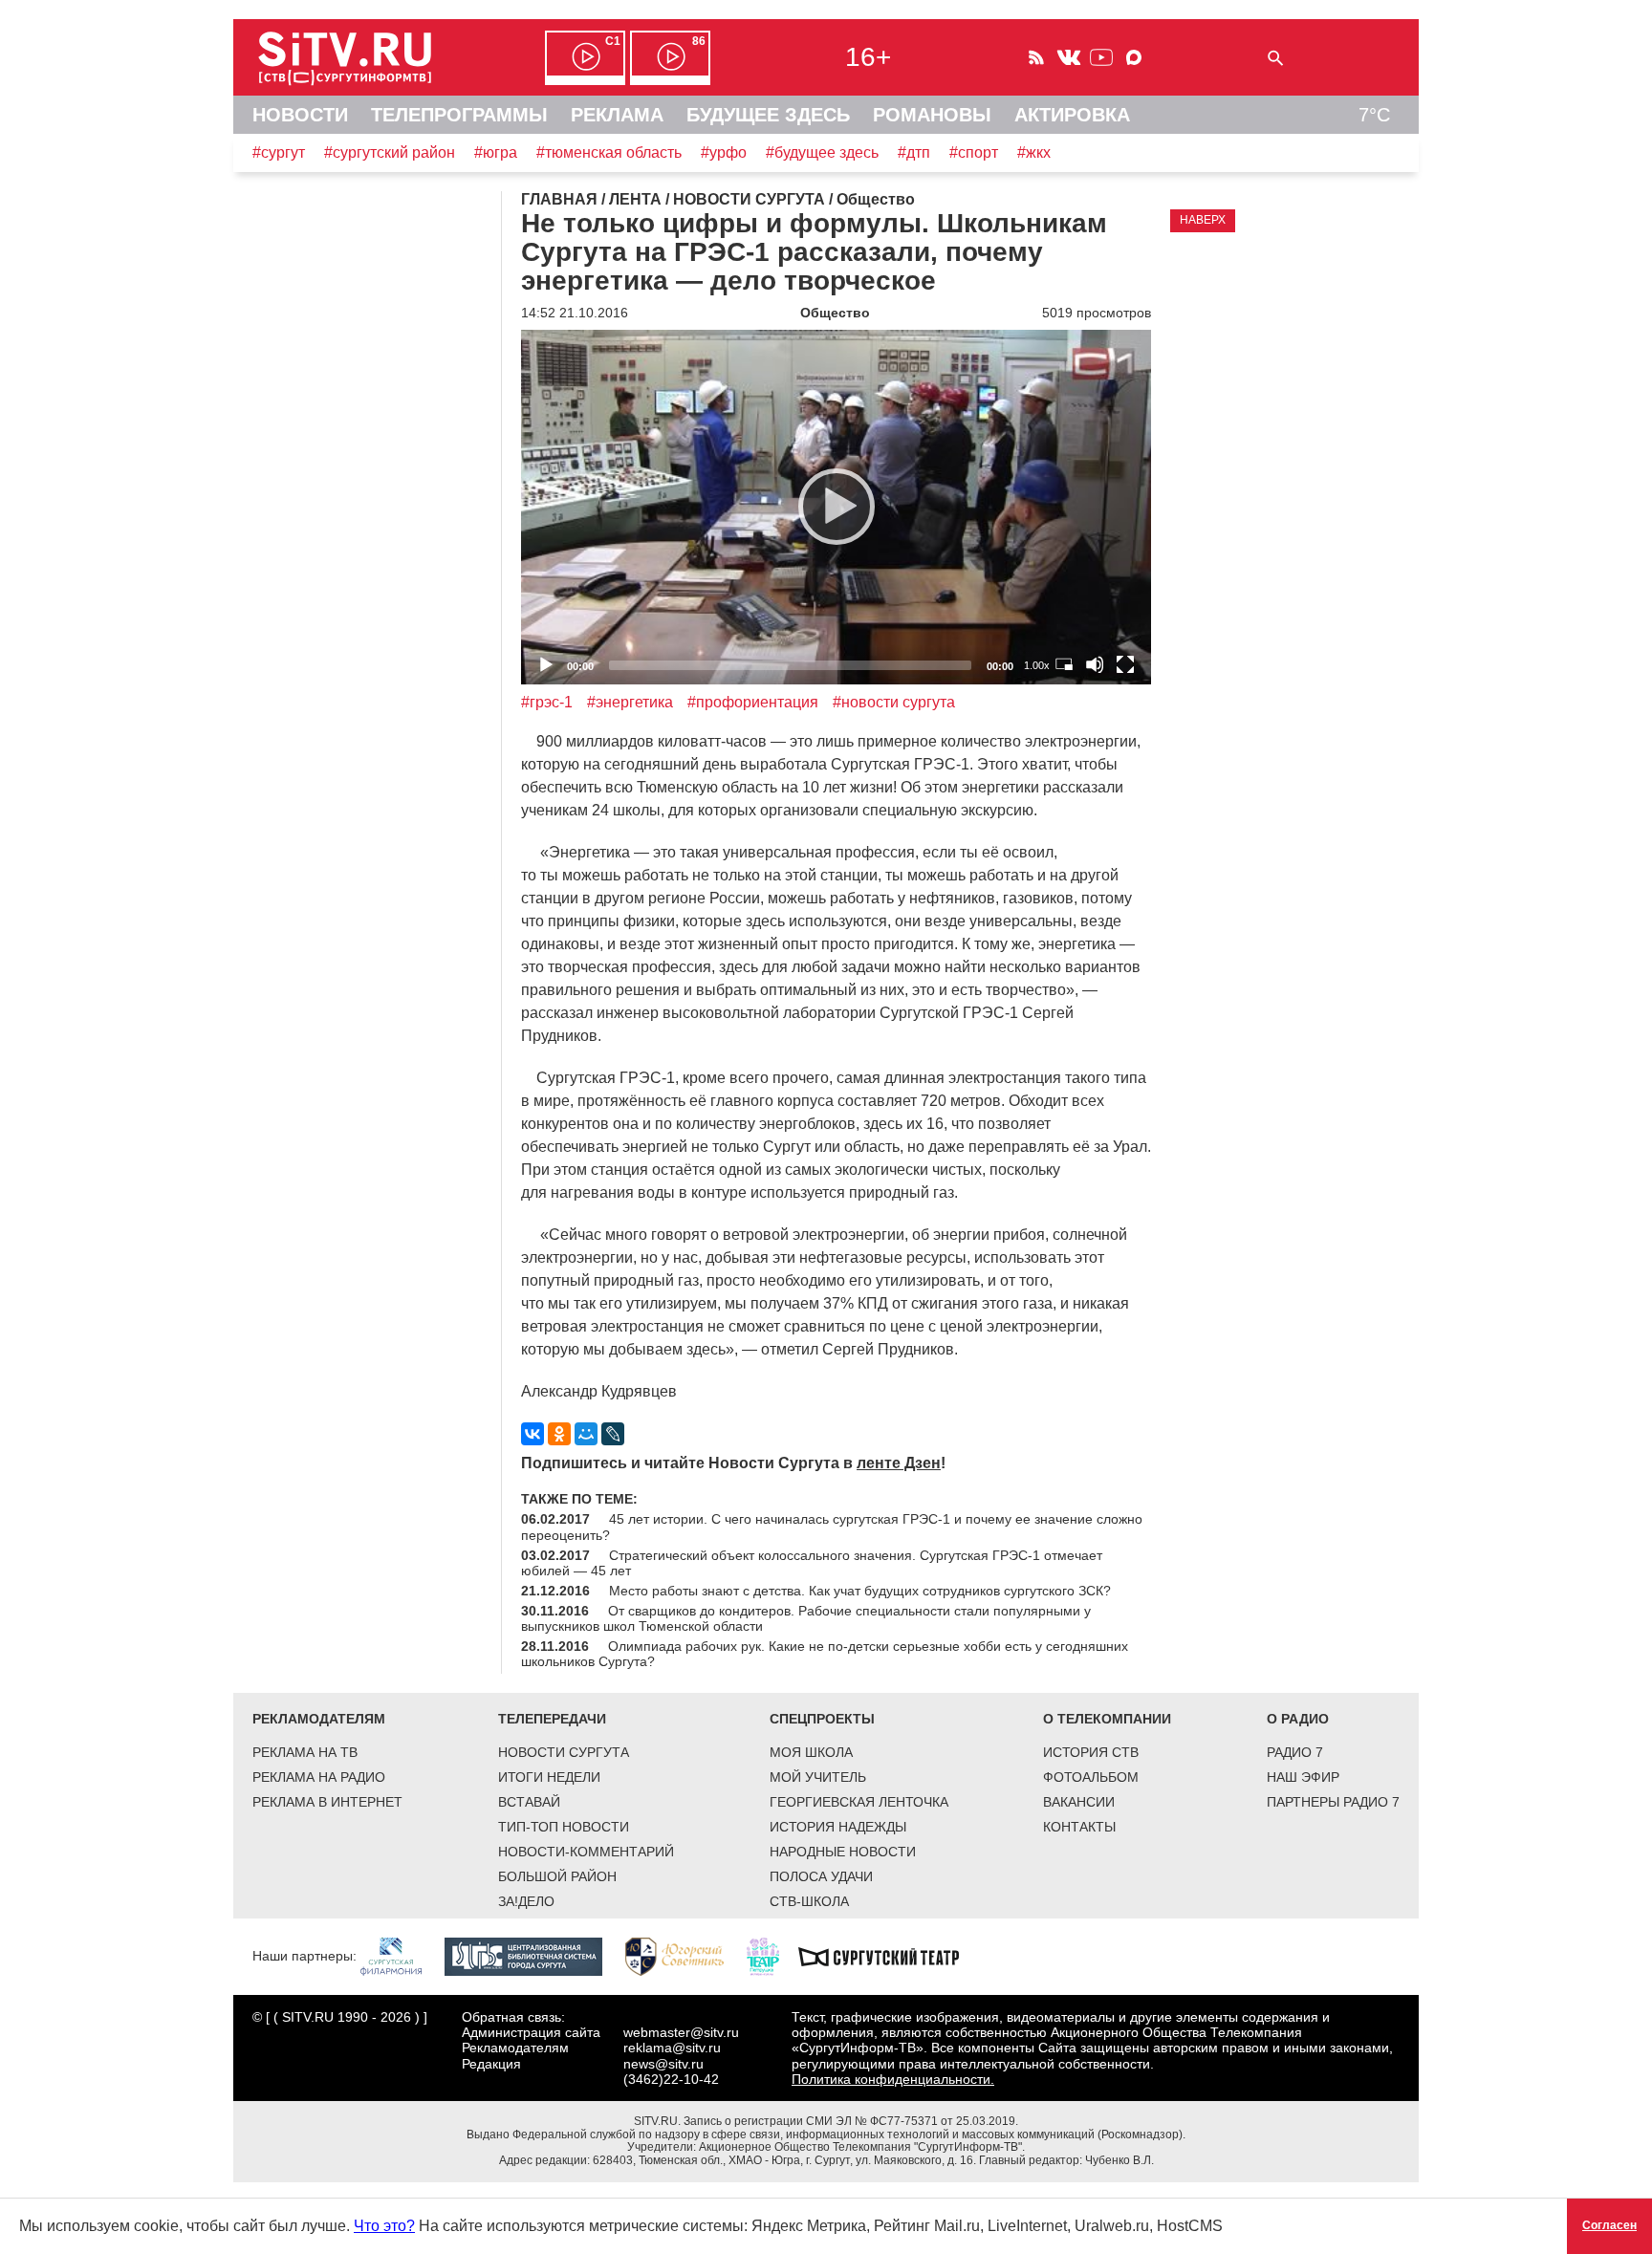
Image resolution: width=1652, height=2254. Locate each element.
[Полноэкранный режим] (1125, 664)
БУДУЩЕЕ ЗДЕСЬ (768, 115)
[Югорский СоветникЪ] (684, 1956)
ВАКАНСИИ (1079, 1802)
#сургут (279, 152)
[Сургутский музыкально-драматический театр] (888, 1956)
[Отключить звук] (1095, 664)
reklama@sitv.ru (672, 2048)
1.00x (1037, 665)
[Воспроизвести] (837, 507)
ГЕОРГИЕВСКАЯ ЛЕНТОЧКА (859, 1802)
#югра (496, 152)
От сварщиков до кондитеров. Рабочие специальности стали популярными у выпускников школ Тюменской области (806, 1618)
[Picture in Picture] (1064, 664)
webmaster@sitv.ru (681, 2032)
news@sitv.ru (663, 2064)
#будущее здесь (822, 152)
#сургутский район (390, 152)
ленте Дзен (899, 1463)
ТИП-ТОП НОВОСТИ (564, 1827)
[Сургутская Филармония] (401, 1956)
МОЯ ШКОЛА (811, 1752)
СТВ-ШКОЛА (809, 1901)
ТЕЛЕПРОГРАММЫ (459, 115)
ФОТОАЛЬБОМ (1091, 1777)
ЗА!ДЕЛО (526, 1901)
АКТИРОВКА (1072, 115)
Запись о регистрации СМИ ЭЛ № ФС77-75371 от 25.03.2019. (851, 2121)
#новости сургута (894, 702)
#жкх (1034, 152)
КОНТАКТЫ (1079, 1827)
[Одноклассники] (559, 1434)
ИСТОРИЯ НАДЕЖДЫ (838, 1827)
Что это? (384, 2226)
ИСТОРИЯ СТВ (1091, 1752)
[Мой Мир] (586, 1434)
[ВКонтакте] (533, 1434)
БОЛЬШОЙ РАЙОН (557, 1876)
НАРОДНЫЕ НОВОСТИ (843, 1852)
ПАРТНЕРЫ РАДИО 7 (1333, 1802)
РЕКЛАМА (617, 115)
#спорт (974, 152)
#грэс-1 (547, 702)
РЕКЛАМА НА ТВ (305, 1752)
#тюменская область (609, 152)
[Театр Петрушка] (772, 1956)
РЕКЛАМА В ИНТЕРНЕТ (327, 1802)
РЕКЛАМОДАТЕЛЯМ (319, 1719)
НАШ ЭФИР (1303, 1777)
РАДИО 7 (1295, 1752)
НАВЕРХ (1203, 220)
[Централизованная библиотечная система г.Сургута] (533, 1956)
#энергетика (630, 702)
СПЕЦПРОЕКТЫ (822, 1719)
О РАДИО (1298, 1719)
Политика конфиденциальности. (893, 2079)
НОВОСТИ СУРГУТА (564, 1752)
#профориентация (753, 702)
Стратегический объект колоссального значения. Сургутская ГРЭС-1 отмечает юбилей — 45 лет (812, 1563)
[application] (836, 507)
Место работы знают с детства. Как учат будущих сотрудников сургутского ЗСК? (860, 1591)
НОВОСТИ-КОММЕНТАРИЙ (586, 1852)
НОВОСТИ (300, 115)
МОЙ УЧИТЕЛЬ (818, 1777)
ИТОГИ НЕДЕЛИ (549, 1777)
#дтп (914, 152)
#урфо (724, 152)
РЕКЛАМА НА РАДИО (319, 1777)
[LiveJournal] (613, 1434)
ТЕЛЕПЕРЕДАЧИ (552, 1719)
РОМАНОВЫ (932, 115)
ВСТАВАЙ (529, 1802)
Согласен (1609, 2225)
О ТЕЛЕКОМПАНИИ (1107, 1719)
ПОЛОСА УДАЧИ (821, 1876)
